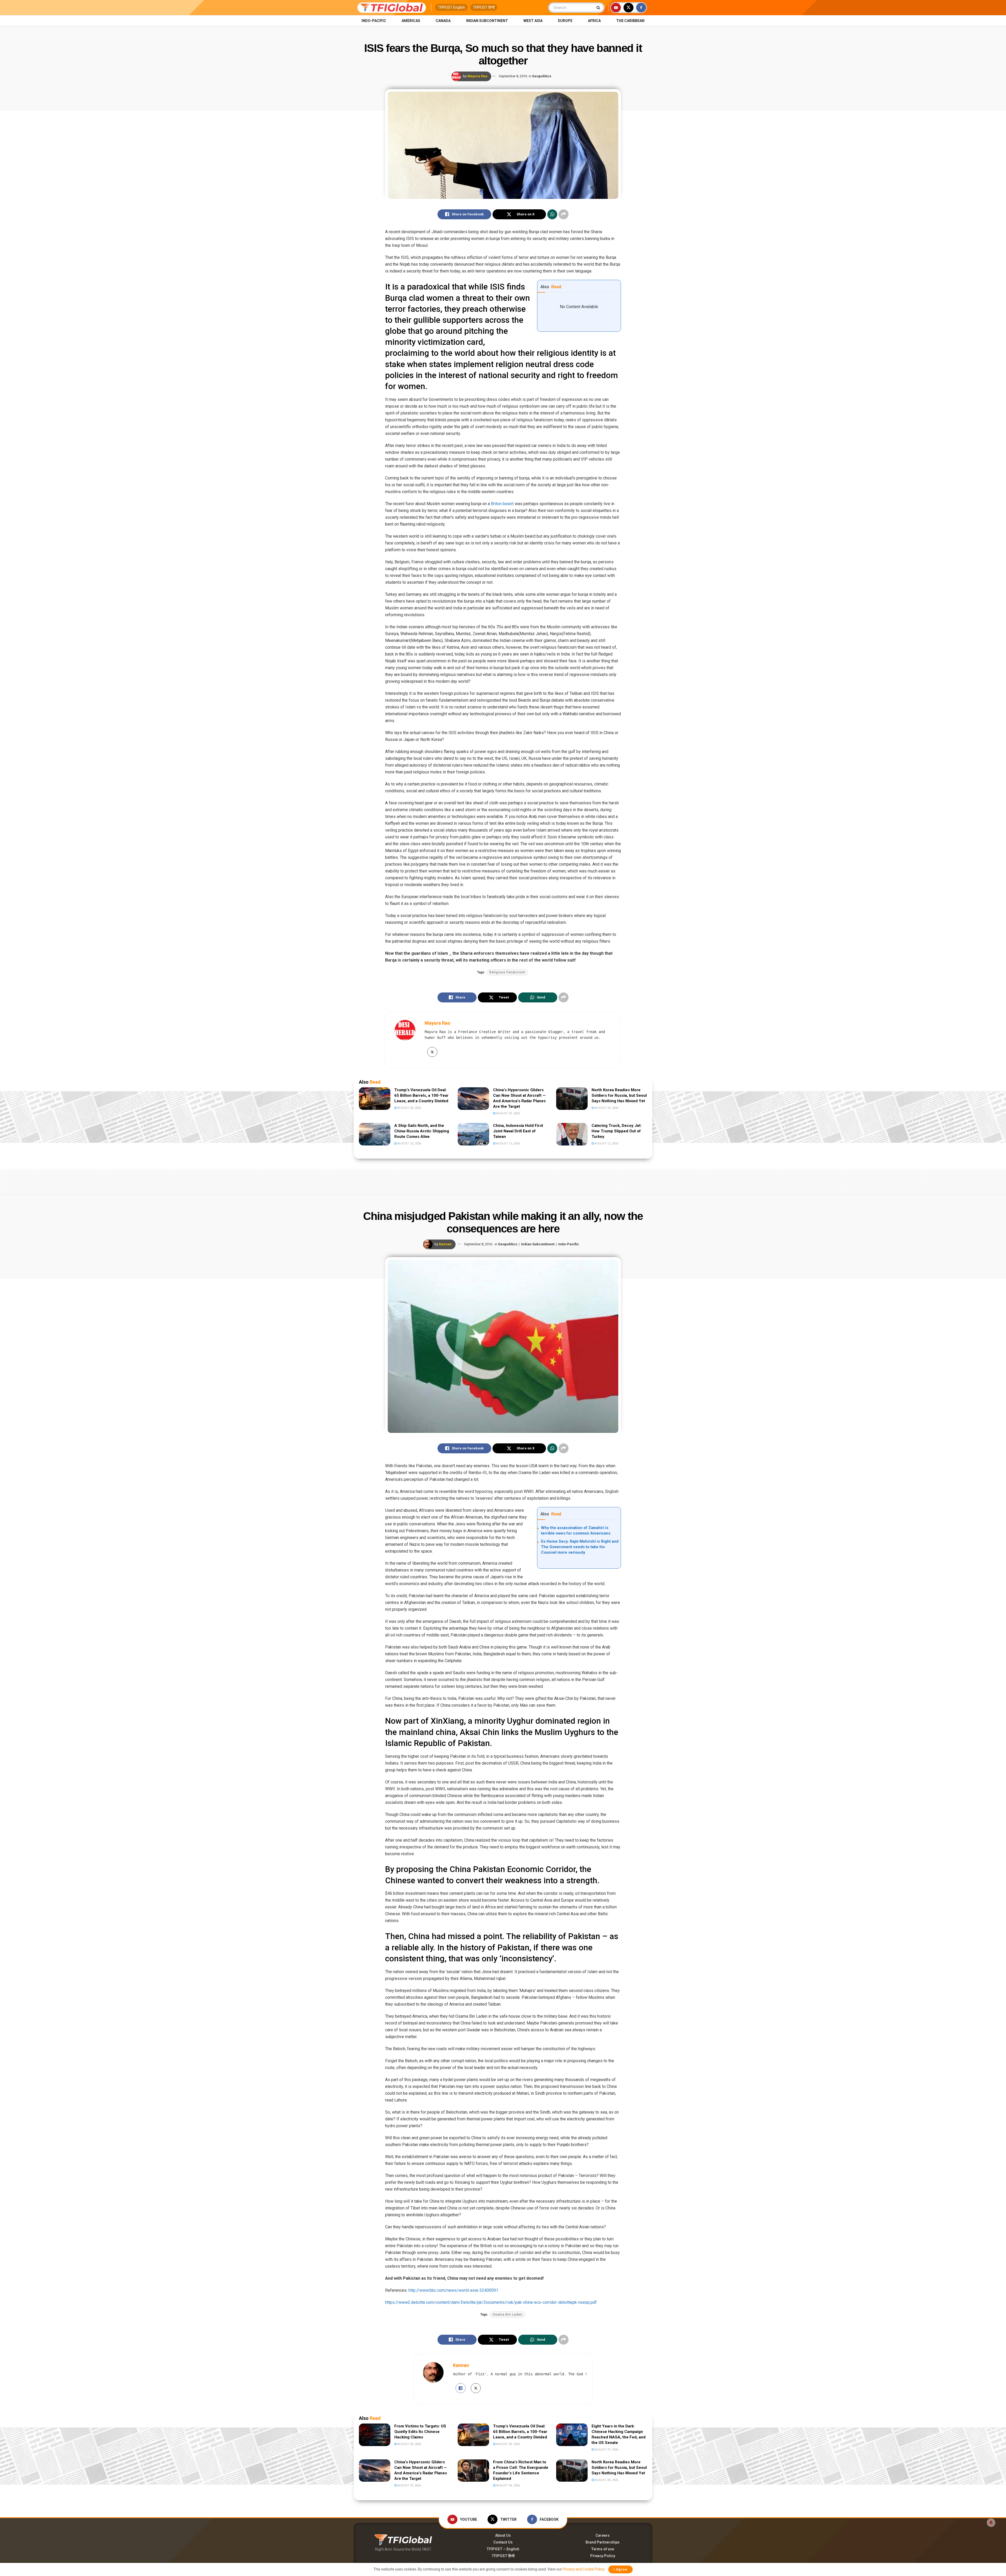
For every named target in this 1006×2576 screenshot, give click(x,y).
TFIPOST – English (503, 2549)
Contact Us (503, 2542)
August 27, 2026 (606, 2450)
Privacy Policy (603, 2556)
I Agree (620, 2569)
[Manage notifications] (991, 2523)
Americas (411, 21)
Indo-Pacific (374, 21)
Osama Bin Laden (507, 2315)
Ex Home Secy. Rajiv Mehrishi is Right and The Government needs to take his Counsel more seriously (580, 1547)
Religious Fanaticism (507, 972)
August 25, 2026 (508, 1113)
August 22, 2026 (409, 1144)
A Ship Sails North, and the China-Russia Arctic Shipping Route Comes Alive (422, 1131)
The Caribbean (630, 21)
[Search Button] (599, 8)
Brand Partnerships (603, 2542)
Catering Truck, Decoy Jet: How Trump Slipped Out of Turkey (617, 1131)
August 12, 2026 (606, 1144)
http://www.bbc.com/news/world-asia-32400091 (453, 2290)
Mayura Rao (477, 76)
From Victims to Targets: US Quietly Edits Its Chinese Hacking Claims (420, 2432)
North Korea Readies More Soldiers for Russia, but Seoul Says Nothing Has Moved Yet (619, 1095)
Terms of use (603, 2549)
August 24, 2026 (606, 1108)
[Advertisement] (503, 1181)
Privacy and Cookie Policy (583, 2569)
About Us (503, 2535)
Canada (443, 21)
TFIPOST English (451, 7)
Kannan (445, 1244)
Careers (603, 2535)
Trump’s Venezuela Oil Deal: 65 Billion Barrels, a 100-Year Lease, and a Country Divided (421, 1095)
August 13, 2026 (508, 1144)
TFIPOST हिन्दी (484, 7)
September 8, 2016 (513, 76)
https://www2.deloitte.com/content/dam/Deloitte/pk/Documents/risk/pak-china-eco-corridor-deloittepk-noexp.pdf (491, 2302)
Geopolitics (542, 76)
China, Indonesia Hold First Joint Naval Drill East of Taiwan (518, 1131)
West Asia (533, 21)
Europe (565, 21)
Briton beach (502, 504)
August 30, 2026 (409, 1108)
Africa (594, 21)
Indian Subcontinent (487, 21)
